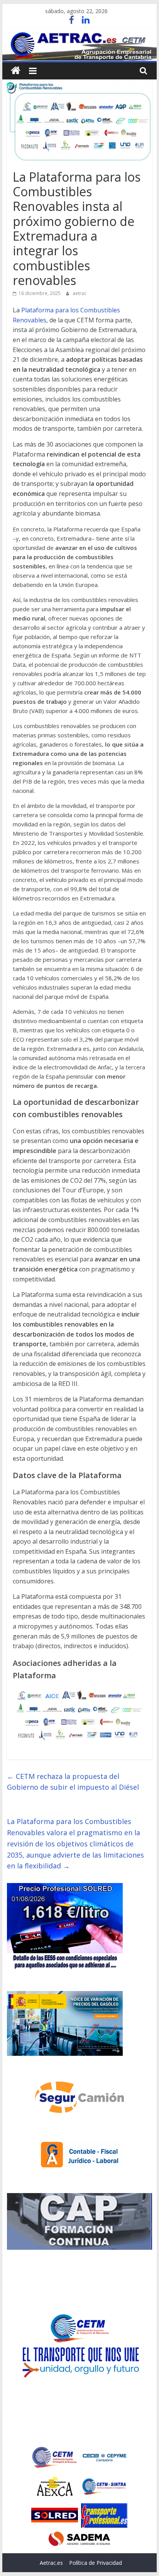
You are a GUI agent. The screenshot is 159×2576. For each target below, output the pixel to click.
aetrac (79, 293)
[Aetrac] (16, 71)
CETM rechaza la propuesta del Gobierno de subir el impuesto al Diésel (73, 1782)
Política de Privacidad (96, 2563)
